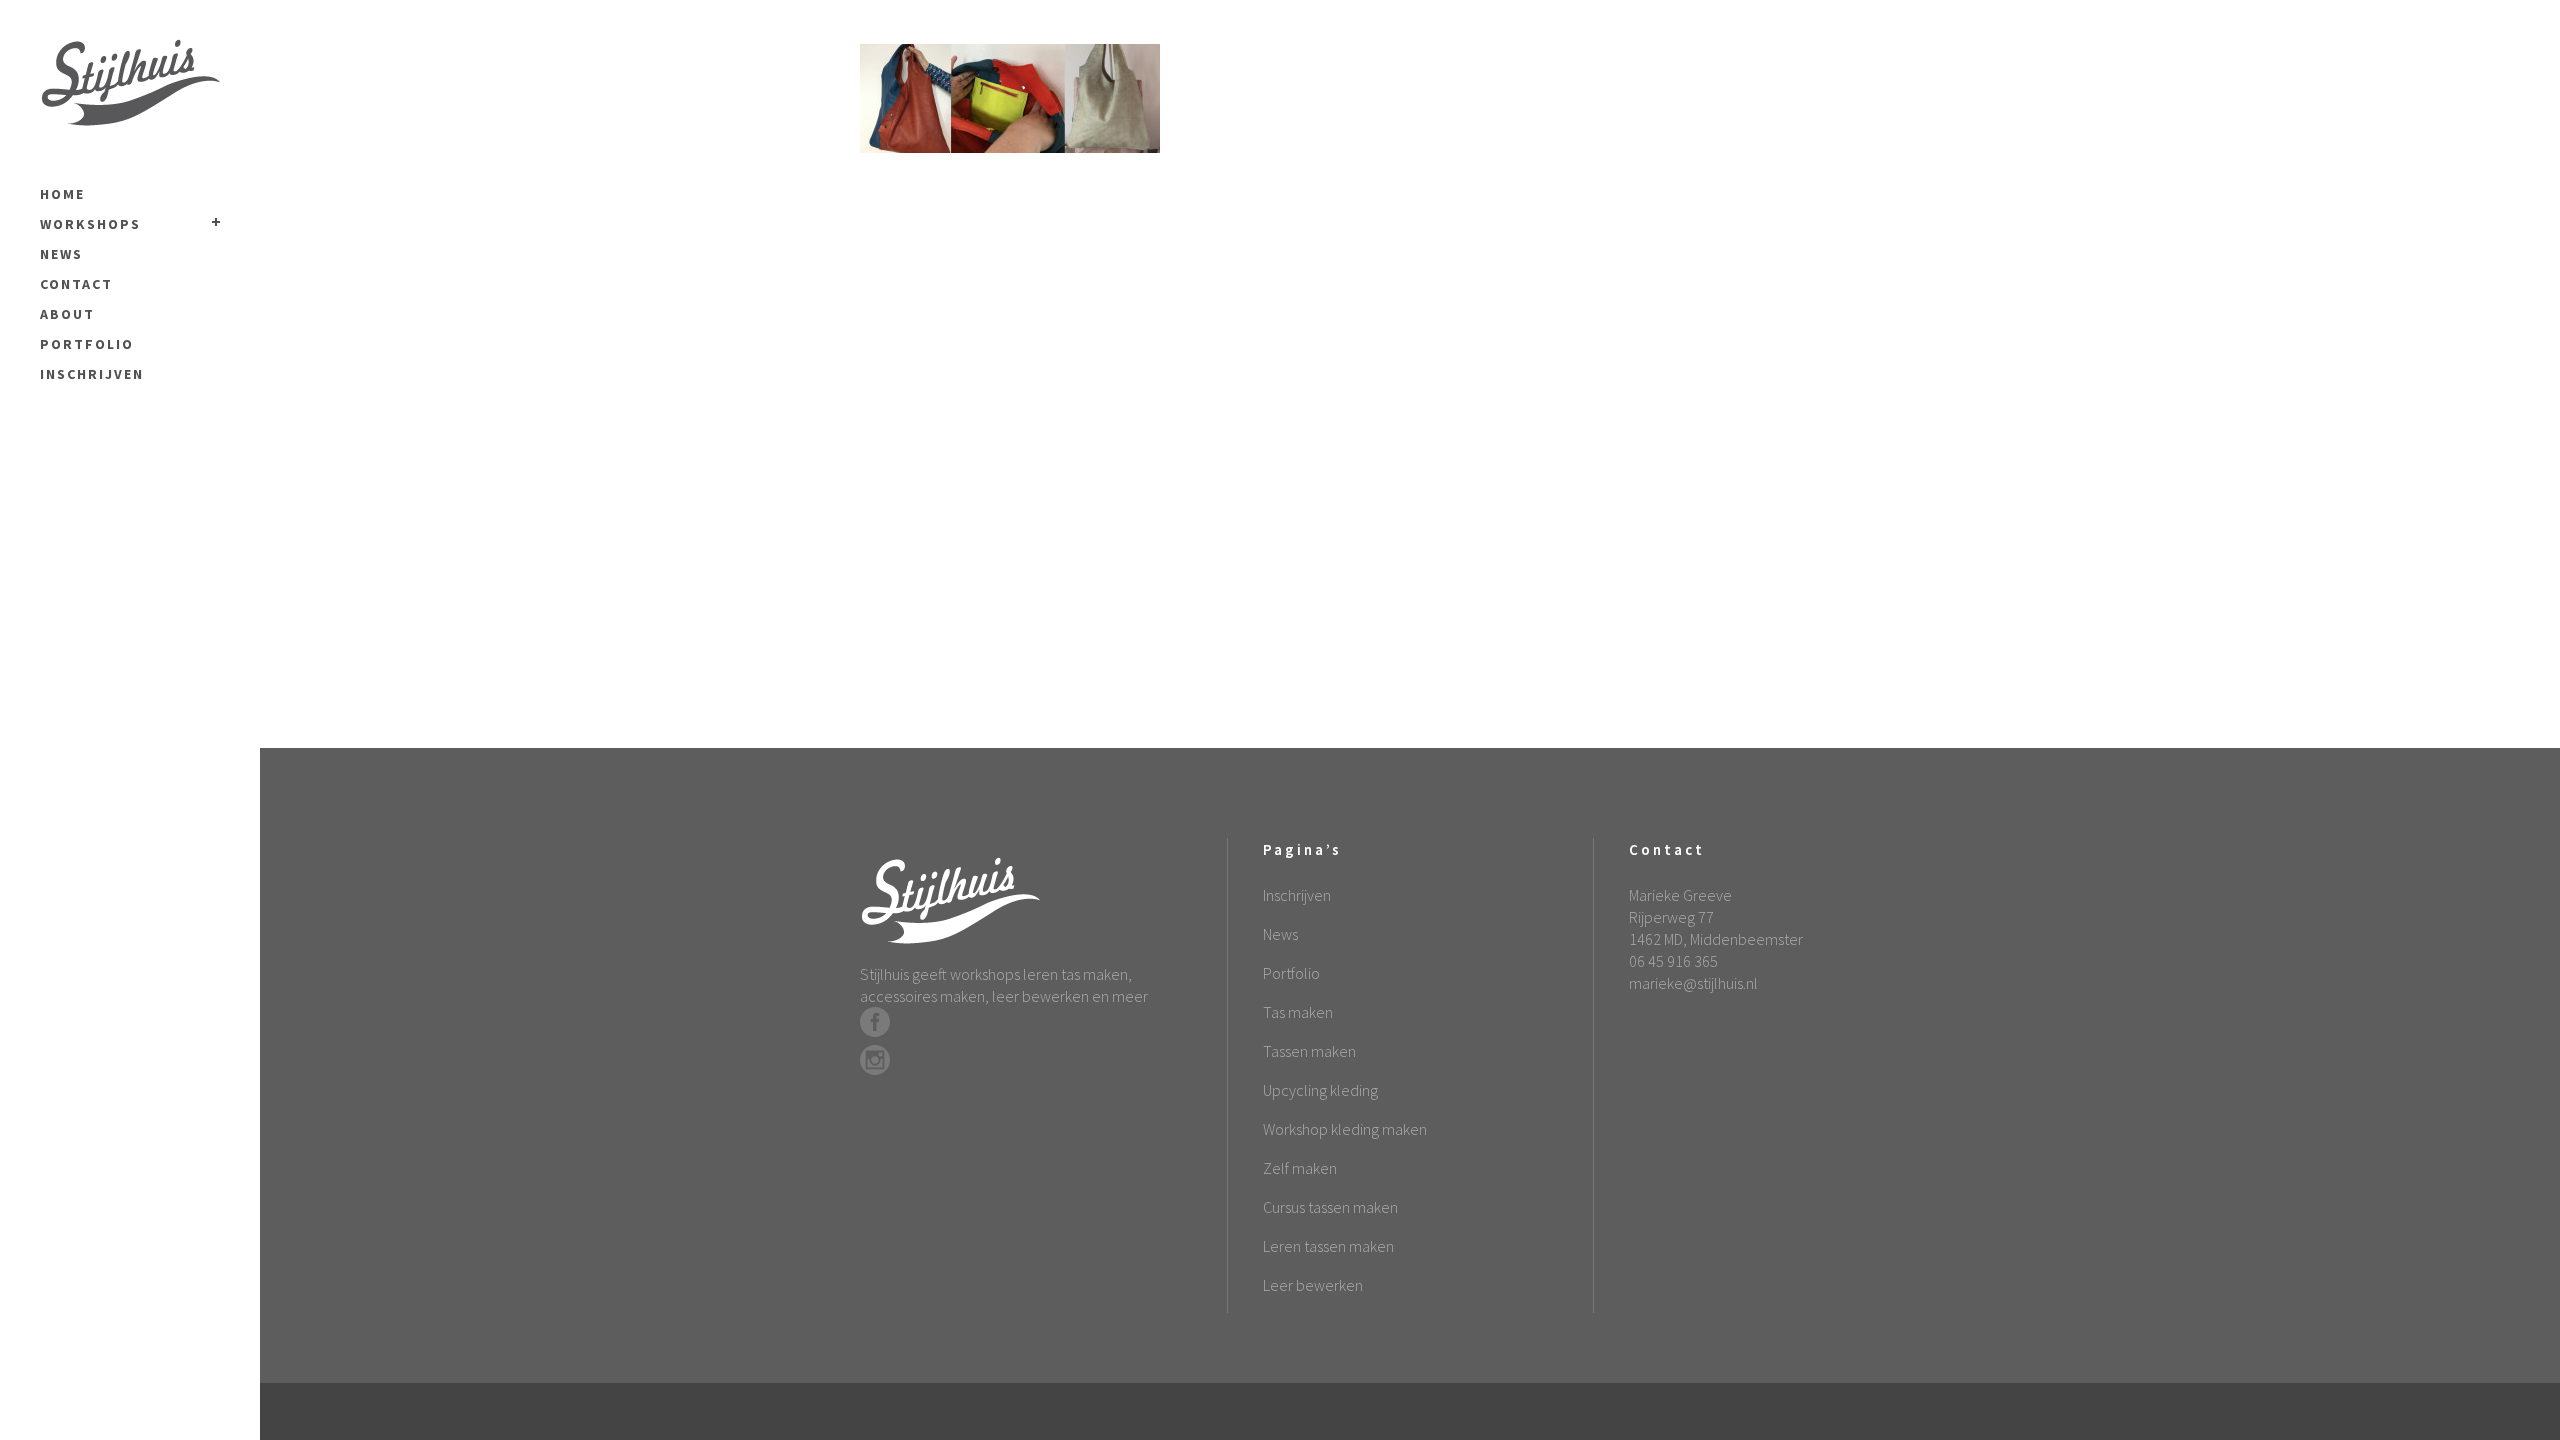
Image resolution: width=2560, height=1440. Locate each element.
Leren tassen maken (1328, 1246)
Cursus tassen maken (1330, 1207)
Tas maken (1298, 1012)
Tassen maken (1309, 1051)
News (1280, 934)
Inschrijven (1297, 895)
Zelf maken (1300, 1168)
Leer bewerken (1313, 1285)
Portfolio (1291, 973)
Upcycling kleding (1320, 1090)
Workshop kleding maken (1345, 1129)
